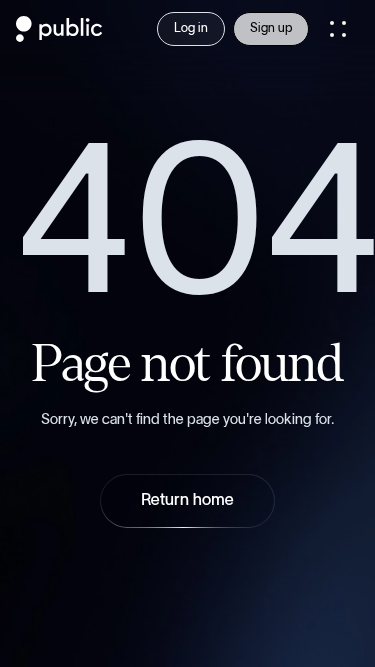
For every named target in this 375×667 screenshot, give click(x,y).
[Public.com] (59, 36)
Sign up (271, 28)
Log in (191, 28)
